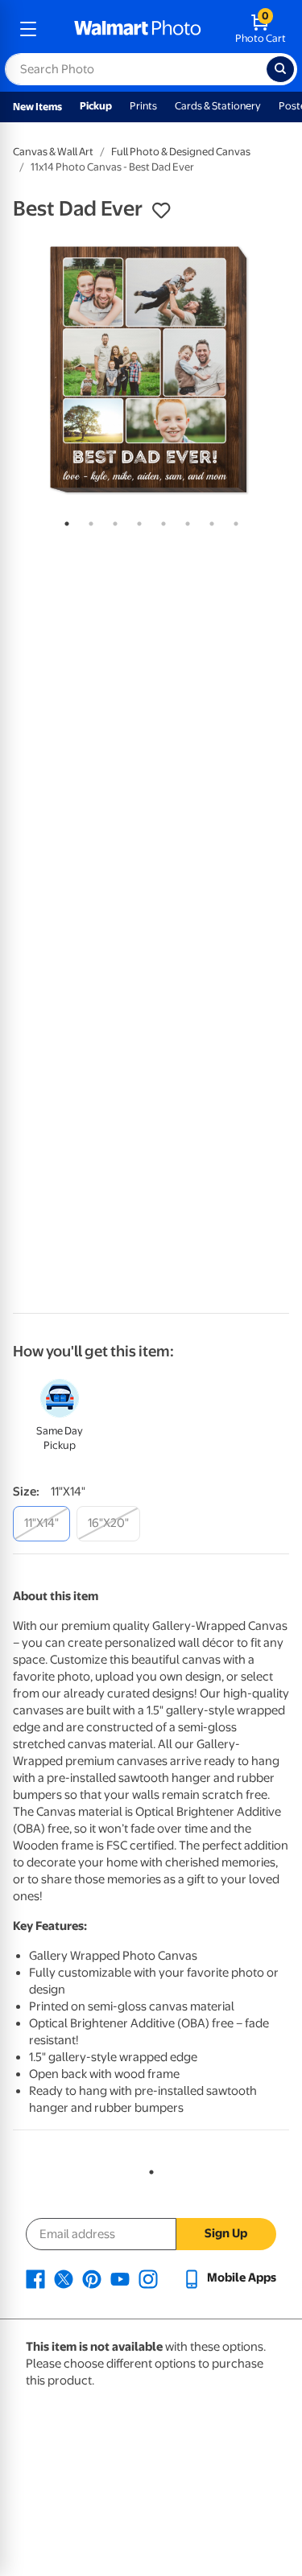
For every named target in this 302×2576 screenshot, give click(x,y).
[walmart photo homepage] (138, 29)
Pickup (96, 106)
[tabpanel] (151, 370)
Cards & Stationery (218, 106)
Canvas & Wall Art (53, 152)
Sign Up (226, 2233)
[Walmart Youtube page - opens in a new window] (120, 2278)
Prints (143, 106)
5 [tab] (160, 521)
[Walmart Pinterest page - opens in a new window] (92, 2278)
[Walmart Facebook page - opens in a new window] (35, 2278)
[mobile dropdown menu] (28, 29)
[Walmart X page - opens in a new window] (64, 2278)
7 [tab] (209, 521)
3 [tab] (112, 521)
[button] (161, 211)
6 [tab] (184, 521)
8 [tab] (233, 521)
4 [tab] (136, 521)
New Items (37, 107)
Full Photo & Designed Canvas (181, 152)
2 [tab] (88, 521)
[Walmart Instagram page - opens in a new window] (148, 2278)
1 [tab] (64, 521)
